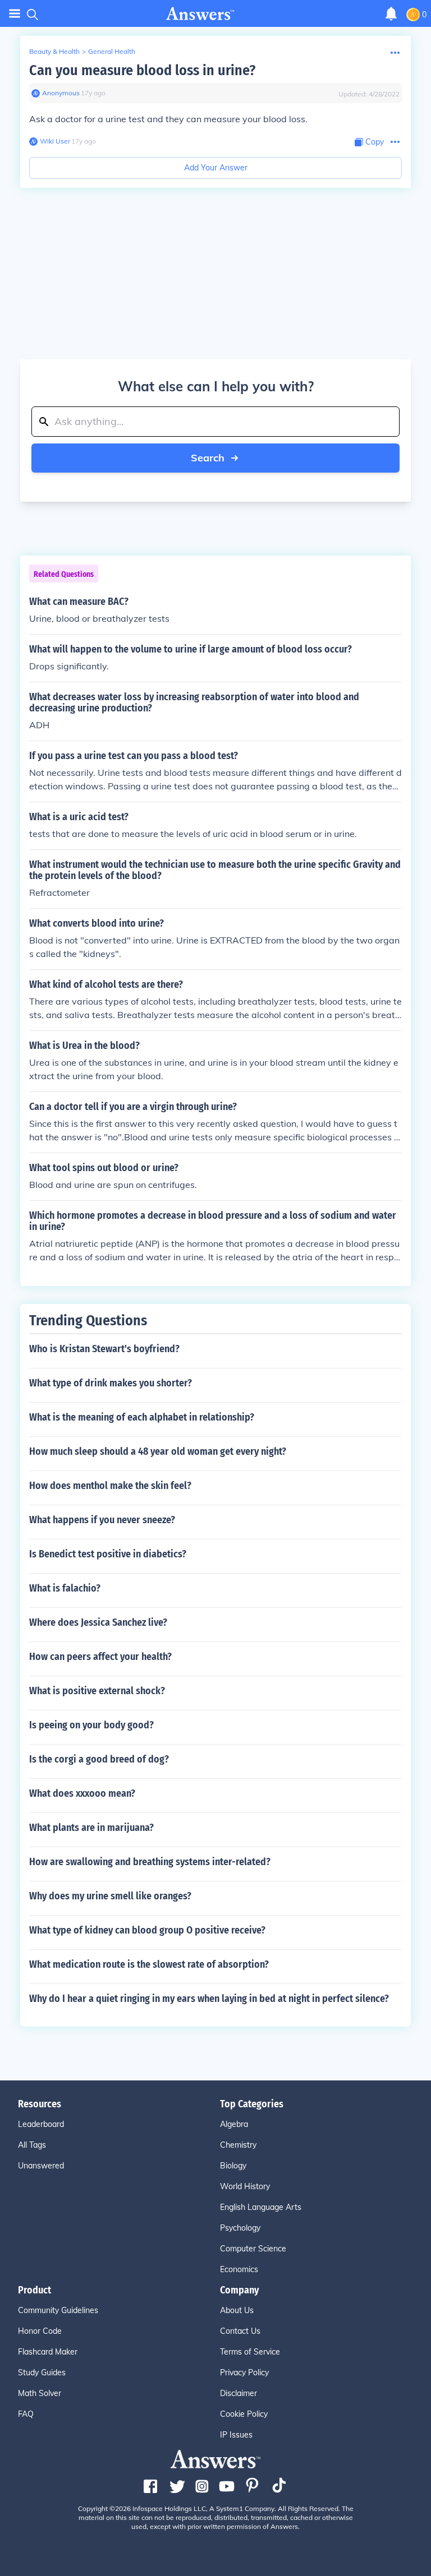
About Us (237, 2310)
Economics (239, 2269)
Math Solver (40, 2393)
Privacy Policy (244, 2372)
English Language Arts (261, 2207)
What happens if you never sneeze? (102, 1520)
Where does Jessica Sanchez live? (98, 1622)
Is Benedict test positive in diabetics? (108, 1554)
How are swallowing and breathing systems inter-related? (150, 1862)
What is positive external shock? (97, 1691)
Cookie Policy (244, 2414)
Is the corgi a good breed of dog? (99, 1759)
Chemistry (238, 2145)
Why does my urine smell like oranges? (110, 1896)
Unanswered (41, 2166)
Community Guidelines (58, 2310)
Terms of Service (250, 2352)
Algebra (234, 2124)
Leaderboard (41, 2124)
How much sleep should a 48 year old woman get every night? (158, 1451)
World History (245, 2186)
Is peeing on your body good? (91, 1725)
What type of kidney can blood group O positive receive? (147, 1930)
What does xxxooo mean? (82, 1793)
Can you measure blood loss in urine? (142, 70)
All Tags (32, 2145)
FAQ (26, 2414)
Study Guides (42, 2372)
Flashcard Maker (48, 2352)
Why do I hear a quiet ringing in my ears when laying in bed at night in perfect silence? (209, 1999)
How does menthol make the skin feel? (110, 1486)
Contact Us (240, 2331)
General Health (112, 51)
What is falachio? (65, 1588)
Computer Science (253, 2249)
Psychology (240, 2228)
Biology (233, 2166)
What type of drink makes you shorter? (111, 1383)
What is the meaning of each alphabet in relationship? (142, 1417)
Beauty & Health (54, 51)
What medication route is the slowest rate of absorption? (149, 1964)
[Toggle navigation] (15, 14)
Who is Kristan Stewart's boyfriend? (104, 1349)
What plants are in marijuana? (91, 1828)
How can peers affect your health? (100, 1657)
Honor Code (40, 2331)
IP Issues (236, 2435)
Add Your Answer (216, 168)
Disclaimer (239, 2393)
